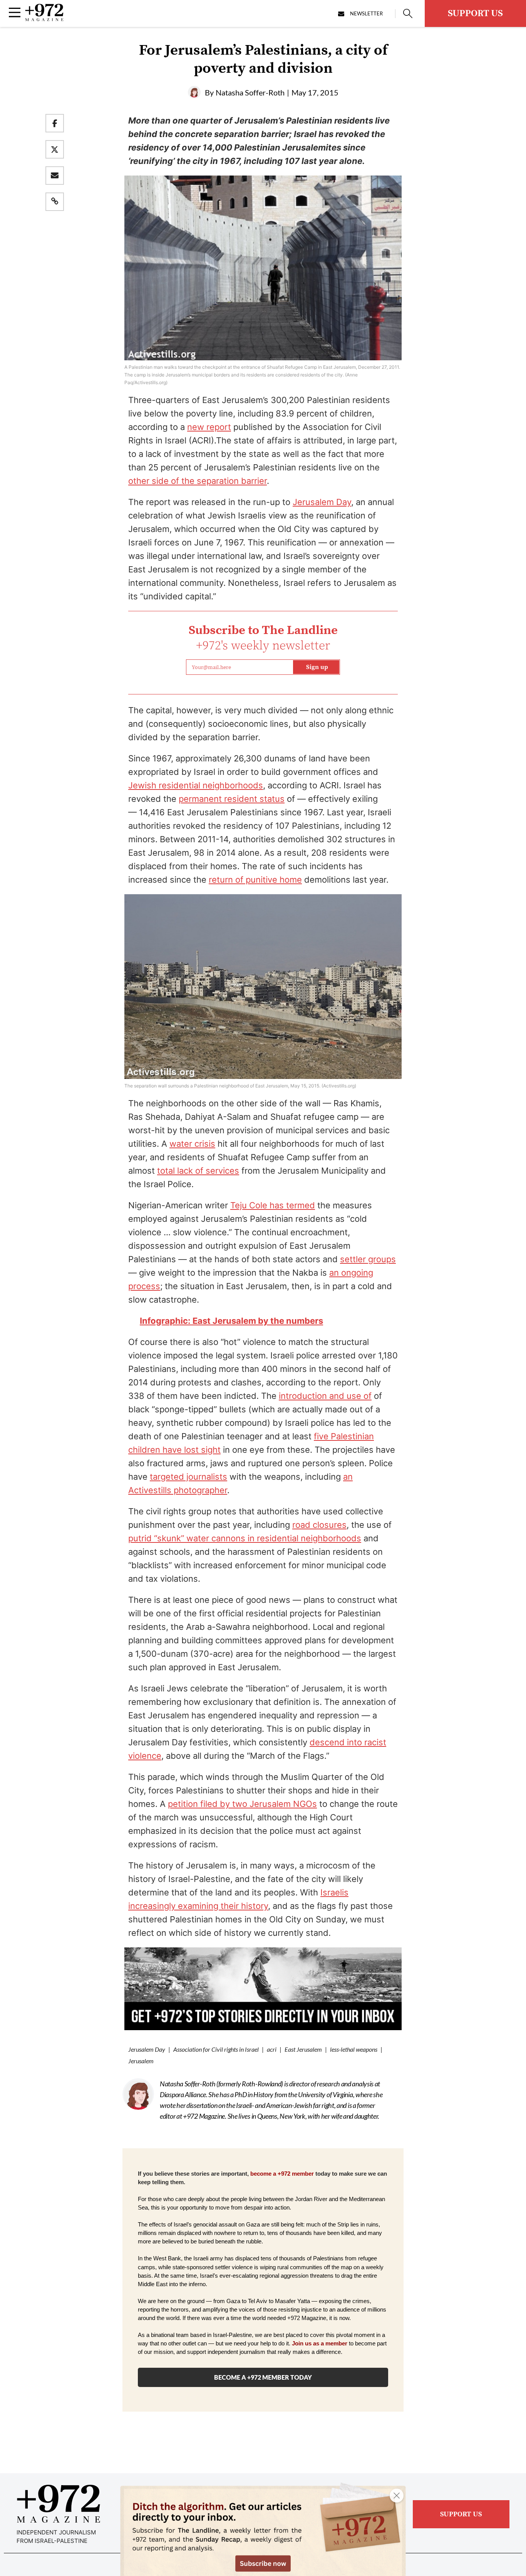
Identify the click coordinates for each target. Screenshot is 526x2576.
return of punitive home (255, 880)
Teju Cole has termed (273, 1205)
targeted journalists (188, 1477)
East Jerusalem (303, 2049)
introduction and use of (325, 1396)
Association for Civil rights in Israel (216, 2049)
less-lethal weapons (354, 2049)
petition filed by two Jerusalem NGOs (242, 1804)
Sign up (317, 667)
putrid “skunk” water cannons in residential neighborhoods (245, 1538)
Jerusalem (141, 2061)
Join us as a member (320, 2343)
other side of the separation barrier (198, 481)
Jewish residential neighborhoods (196, 785)
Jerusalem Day (322, 502)
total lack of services (198, 1171)
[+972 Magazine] (44, 19)
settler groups (368, 1259)
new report (209, 427)
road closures (319, 1525)
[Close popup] (397, 2496)
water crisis (192, 1144)
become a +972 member (282, 2174)
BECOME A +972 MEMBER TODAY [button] (263, 2377)
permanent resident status (232, 799)
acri (272, 2049)
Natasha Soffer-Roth (250, 92)
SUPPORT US (475, 13)
